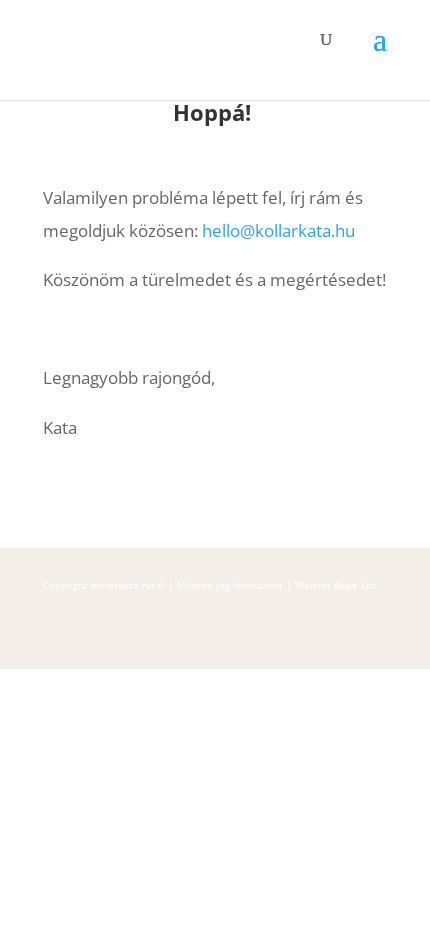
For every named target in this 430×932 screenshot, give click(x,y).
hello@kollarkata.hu (278, 230)
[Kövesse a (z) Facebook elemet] (57, 639)
